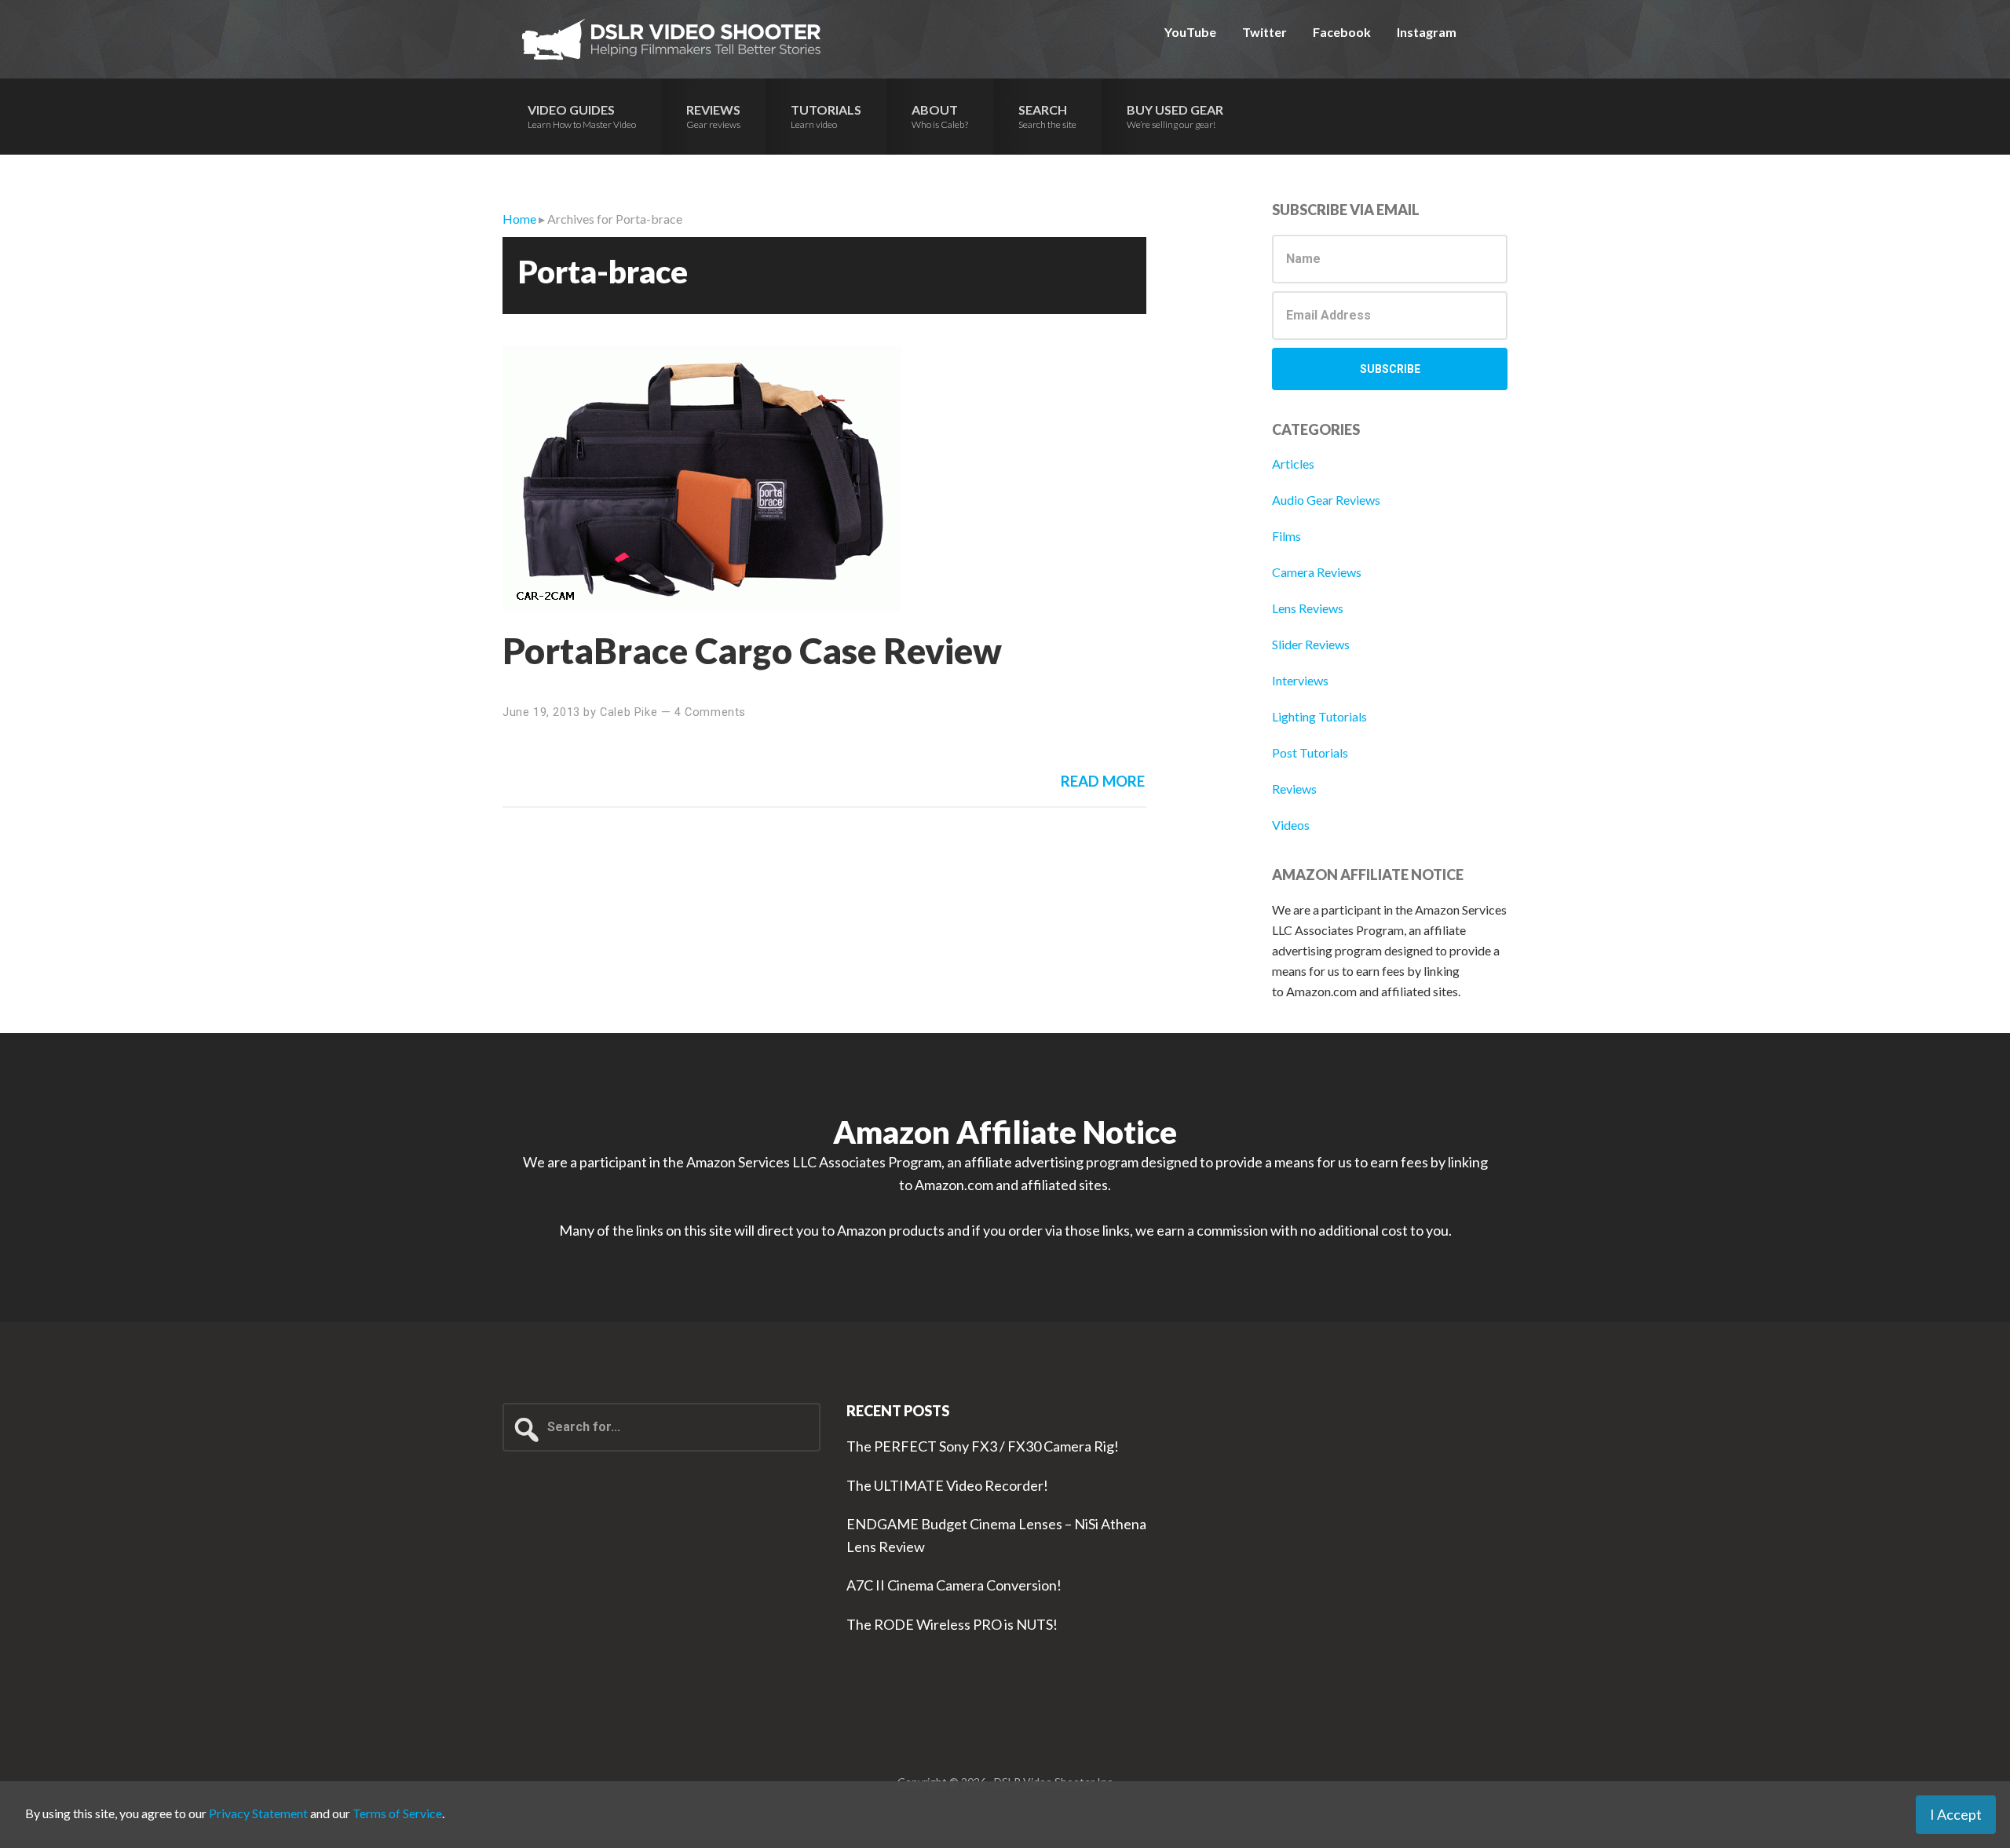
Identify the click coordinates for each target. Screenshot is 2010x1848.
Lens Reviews (1308, 608)
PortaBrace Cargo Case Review (752, 650)
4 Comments (710, 712)
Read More (1103, 781)
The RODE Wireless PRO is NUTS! (952, 1624)
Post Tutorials (1310, 752)
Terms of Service (397, 1813)
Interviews (1300, 680)
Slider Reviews (1311, 644)
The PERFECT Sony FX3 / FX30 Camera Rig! (983, 1446)
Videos (1291, 825)
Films (1286, 536)
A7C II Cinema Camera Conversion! (954, 1585)
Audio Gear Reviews (1326, 500)
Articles (1293, 464)
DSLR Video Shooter (671, 39)
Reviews (1294, 789)
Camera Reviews (1317, 572)
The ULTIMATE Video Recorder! (947, 1485)
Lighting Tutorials (1319, 716)
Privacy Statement (258, 1813)
